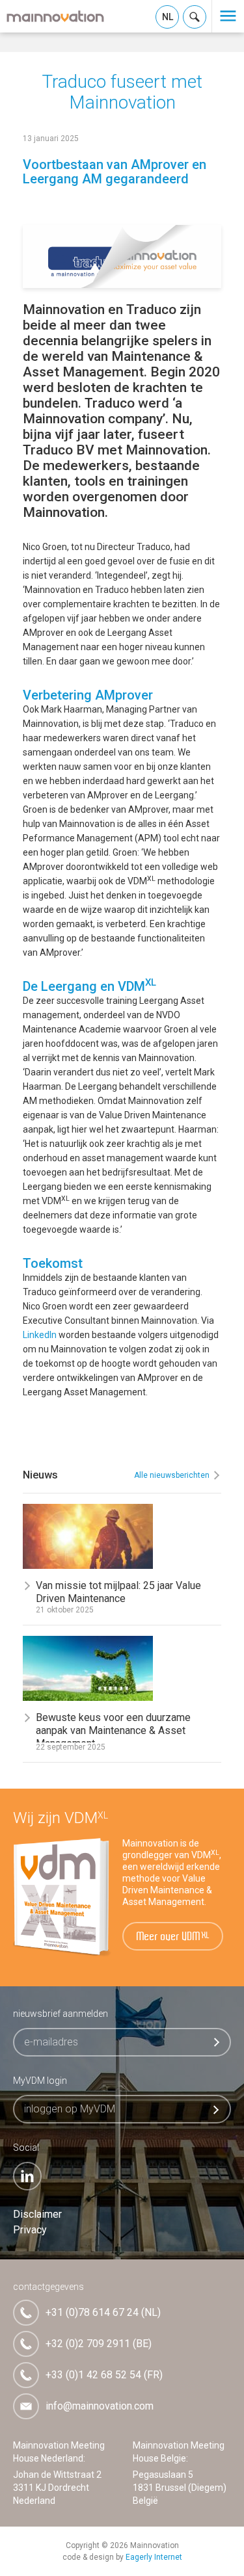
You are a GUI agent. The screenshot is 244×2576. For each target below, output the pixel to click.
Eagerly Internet (154, 2557)
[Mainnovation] (55, 16)
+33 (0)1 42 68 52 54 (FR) (104, 2375)
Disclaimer (37, 2214)
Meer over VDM (173, 1937)
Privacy (30, 2230)
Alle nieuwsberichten (172, 1475)
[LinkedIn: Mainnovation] (27, 2176)
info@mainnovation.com (100, 2406)
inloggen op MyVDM (70, 2109)
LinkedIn (40, 1335)
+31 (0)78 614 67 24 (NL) (103, 2312)
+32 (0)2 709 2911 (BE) (99, 2344)
